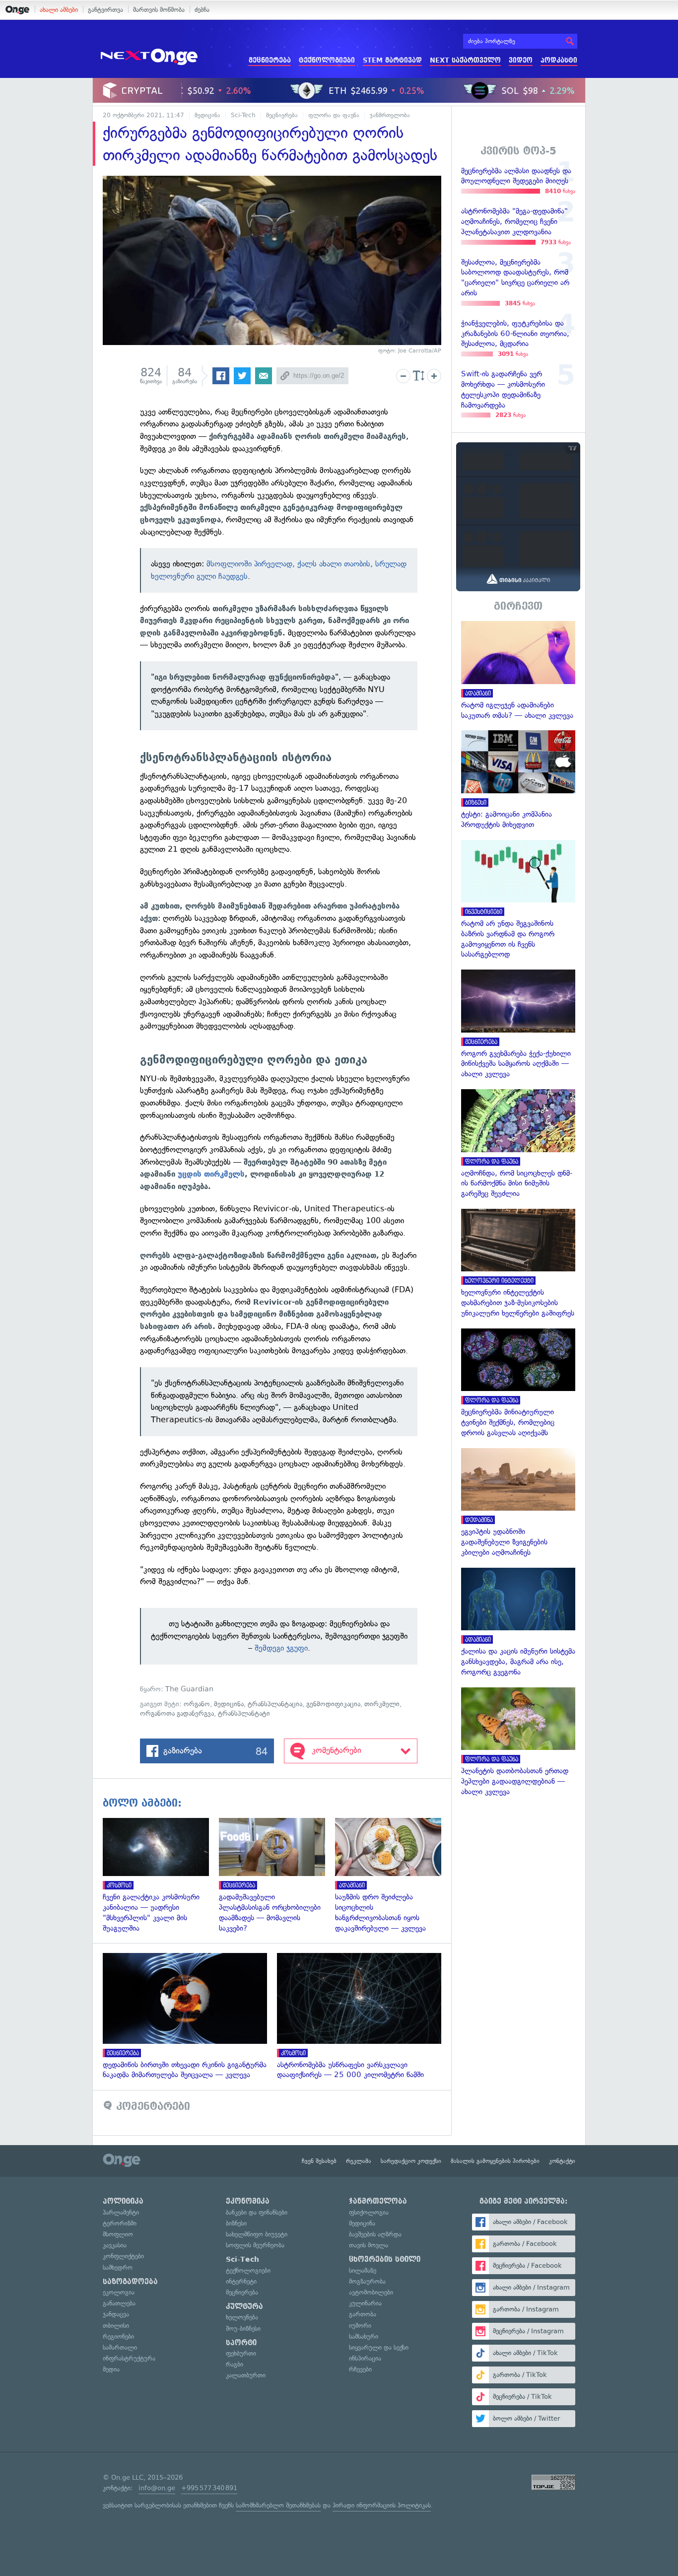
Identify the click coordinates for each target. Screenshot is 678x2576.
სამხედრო (118, 2267)
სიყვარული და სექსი (379, 2347)
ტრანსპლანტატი (244, 1713)
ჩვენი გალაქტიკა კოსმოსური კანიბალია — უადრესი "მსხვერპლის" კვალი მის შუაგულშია (161, 1876)
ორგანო (197, 1704)
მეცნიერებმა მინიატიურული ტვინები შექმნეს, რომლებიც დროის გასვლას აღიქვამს (518, 1383)
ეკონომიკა (248, 2201)
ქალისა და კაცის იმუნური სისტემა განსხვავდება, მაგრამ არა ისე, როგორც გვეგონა (518, 1623)
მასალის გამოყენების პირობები (495, 2161)
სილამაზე (363, 2270)
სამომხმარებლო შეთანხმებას (278, 2505)
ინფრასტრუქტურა (129, 2358)
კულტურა (244, 2306)
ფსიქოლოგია (369, 2212)
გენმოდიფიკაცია (333, 1704)
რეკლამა (359, 2161)
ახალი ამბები (59, 10)
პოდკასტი (559, 60)
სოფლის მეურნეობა (255, 2245)
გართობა (363, 2314)
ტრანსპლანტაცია (275, 1704)
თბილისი (116, 2326)
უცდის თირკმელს (211, 1174)
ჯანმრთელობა (390, 115)
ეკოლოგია (119, 2292)
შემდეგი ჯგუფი (281, 1648)
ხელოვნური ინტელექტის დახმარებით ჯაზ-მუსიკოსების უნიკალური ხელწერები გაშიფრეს (518, 1264)
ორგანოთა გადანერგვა (177, 1713)
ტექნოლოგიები (327, 60)
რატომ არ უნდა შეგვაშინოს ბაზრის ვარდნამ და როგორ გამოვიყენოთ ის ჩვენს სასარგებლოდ (518, 900)
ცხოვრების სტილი (385, 2259)
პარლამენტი (121, 2212)
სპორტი (241, 2343)
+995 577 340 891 (209, 2488)
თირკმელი (382, 1704)
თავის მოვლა (369, 2245)
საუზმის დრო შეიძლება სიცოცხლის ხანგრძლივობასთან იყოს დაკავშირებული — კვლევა (393, 1876)
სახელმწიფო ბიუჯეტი (257, 2234)
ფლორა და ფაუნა (334, 115)
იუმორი (360, 2326)
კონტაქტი (562, 2161)
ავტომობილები (371, 2292)
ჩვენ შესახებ (319, 2161)
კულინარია (365, 2303)
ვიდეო (521, 60)
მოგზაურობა (367, 2281)
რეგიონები (118, 2336)
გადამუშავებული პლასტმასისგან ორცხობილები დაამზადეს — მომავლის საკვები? (277, 1876)
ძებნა (202, 10)
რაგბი (235, 2364)
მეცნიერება (270, 60)
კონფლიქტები (123, 2256)
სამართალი (120, 2347)
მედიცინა (207, 115)
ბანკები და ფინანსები (257, 2212)
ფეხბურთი (241, 2353)
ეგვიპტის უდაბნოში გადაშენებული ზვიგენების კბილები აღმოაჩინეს (518, 1503)
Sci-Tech (243, 115)
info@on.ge (157, 2488)
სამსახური (364, 2336)
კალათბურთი (246, 2375)
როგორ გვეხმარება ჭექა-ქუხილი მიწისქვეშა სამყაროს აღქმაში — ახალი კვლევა (518, 1024)
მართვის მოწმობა (159, 10)
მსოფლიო (118, 2234)
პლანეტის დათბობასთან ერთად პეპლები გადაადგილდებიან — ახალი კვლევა (518, 1742)
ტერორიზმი (120, 2223)
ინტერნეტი (241, 2281)
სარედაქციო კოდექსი (411, 2161)
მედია (111, 2369)
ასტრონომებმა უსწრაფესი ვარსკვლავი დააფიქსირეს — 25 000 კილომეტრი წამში (364, 2017)
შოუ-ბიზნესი (243, 2329)
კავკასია (115, 2245)
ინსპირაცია (365, 2358)
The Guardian (189, 1689)
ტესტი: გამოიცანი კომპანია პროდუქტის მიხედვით (518, 780)
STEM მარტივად (392, 60)
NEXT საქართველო (465, 60)
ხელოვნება (242, 2317)
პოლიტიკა (123, 2201)
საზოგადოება (130, 2282)
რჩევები (360, 2369)
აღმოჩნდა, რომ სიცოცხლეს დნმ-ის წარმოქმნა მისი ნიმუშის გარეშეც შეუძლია (518, 1144)
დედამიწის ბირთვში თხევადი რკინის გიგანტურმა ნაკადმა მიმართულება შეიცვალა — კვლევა (190, 2017)
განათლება (119, 2303)
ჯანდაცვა (116, 2314)
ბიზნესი (236, 2223)
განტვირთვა (105, 10)
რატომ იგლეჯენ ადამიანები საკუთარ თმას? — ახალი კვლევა (518, 671)
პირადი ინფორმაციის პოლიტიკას (382, 2505)
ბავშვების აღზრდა (375, 2234)
